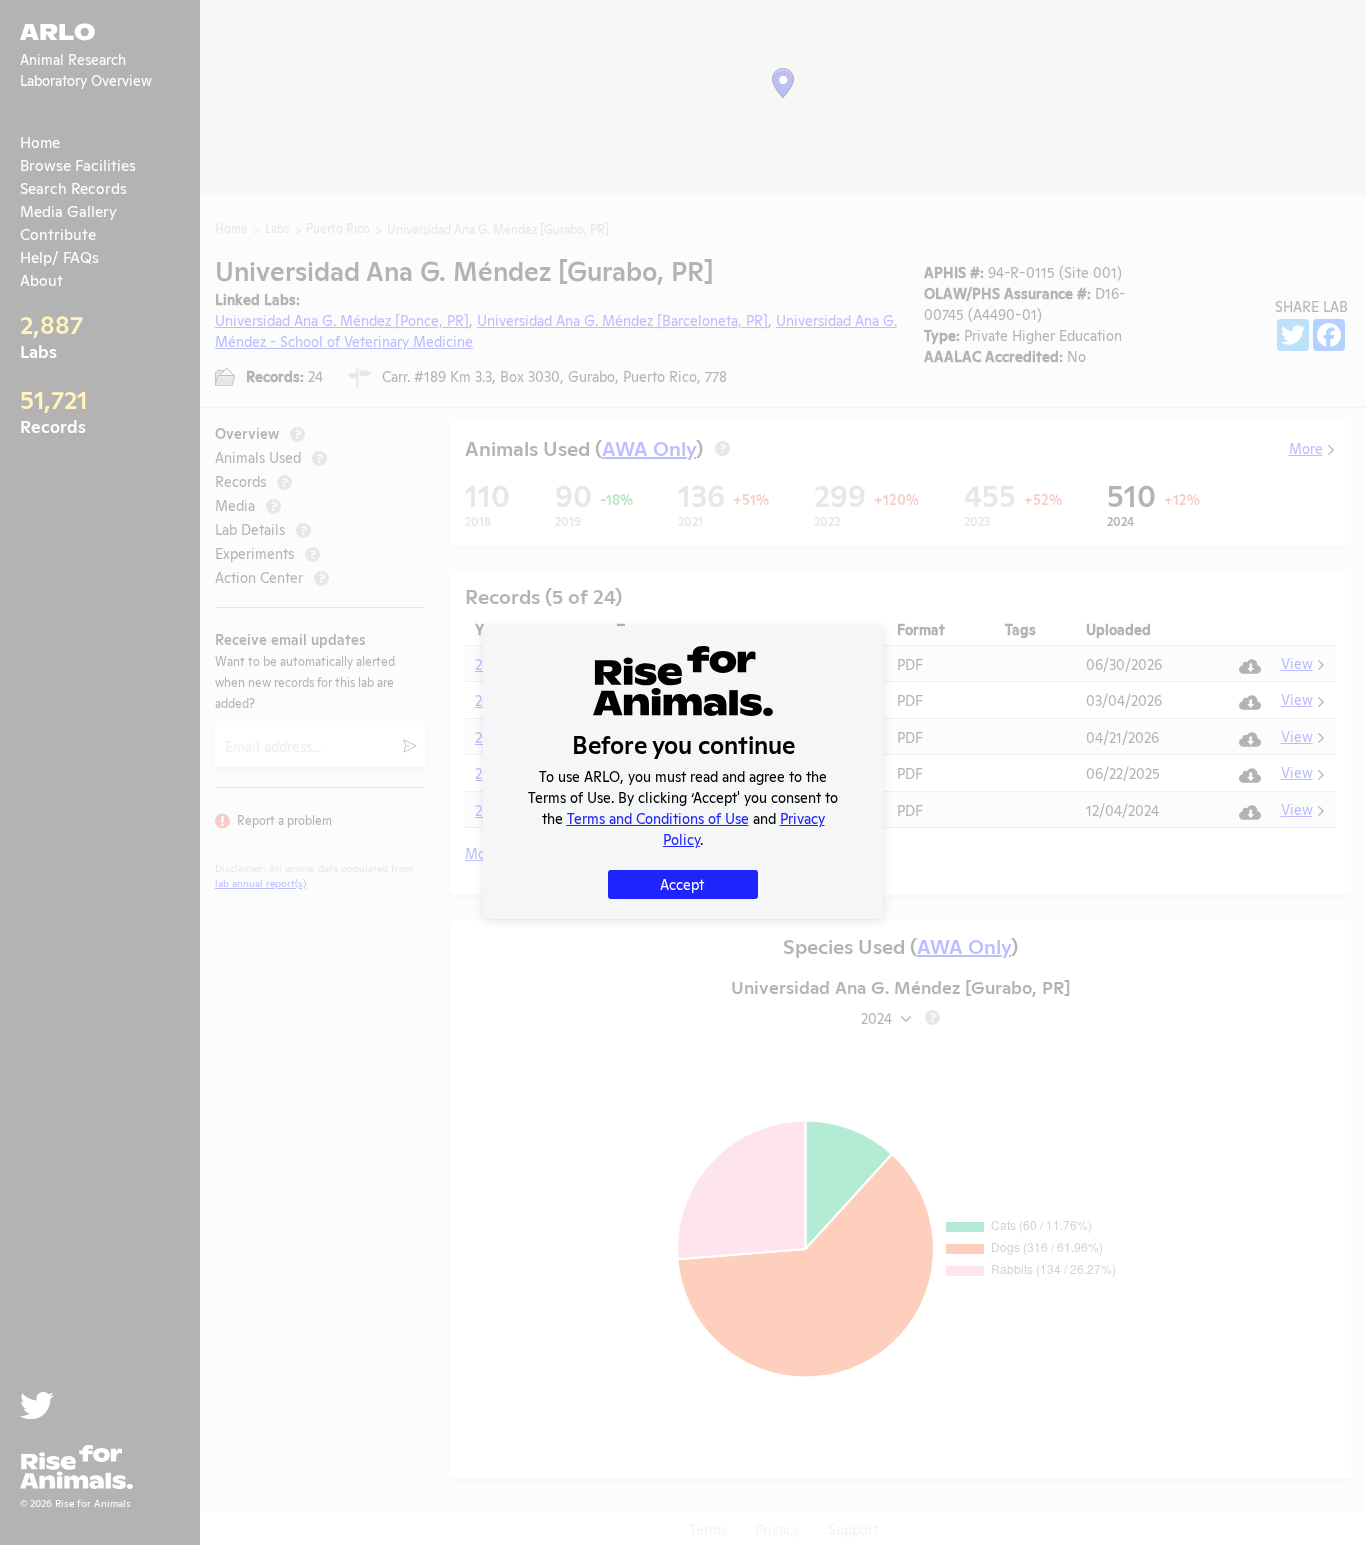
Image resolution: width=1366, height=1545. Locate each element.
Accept (682, 883)
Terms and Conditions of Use (658, 817)
